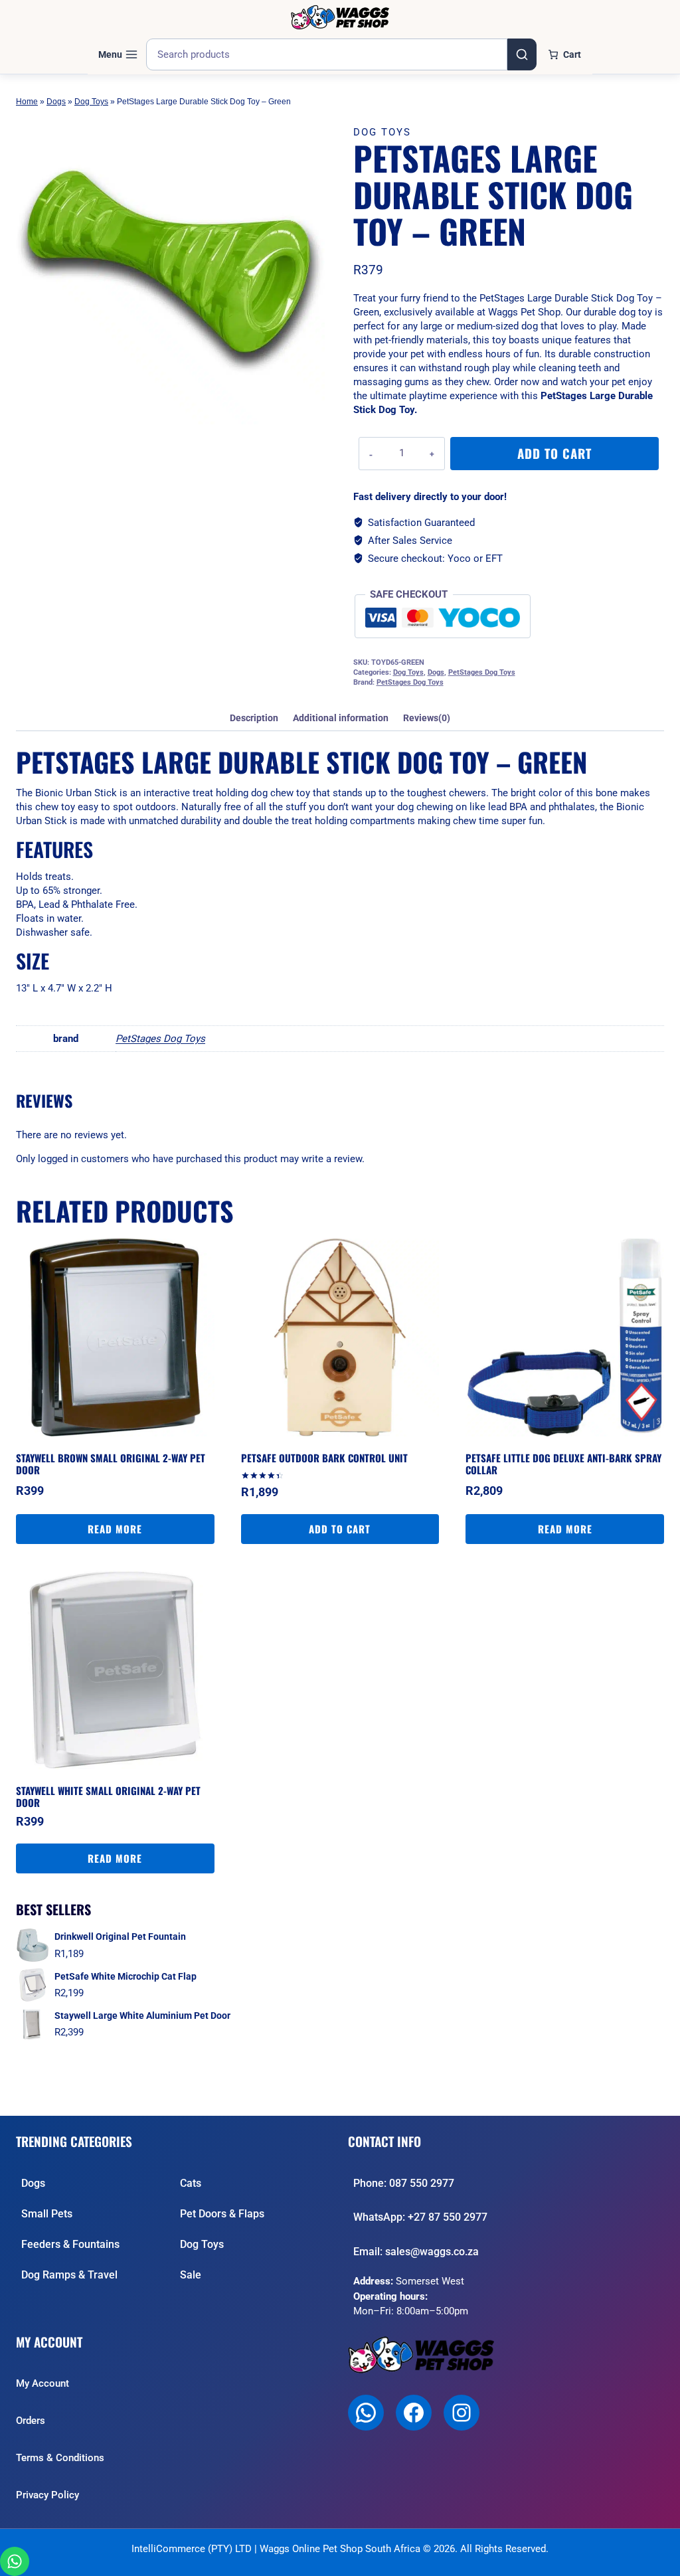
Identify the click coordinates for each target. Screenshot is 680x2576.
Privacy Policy (47, 2495)
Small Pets (47, 2214)
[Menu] (118, 54)
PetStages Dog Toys (482, 672)
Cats (191, 2183)
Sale (191, 2275)
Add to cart (554, 453)
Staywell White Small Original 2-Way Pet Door (108, 1796)
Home (27, 102)
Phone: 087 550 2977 (404, 2183)
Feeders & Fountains (70, 2244)
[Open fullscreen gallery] (311, 411)
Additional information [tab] (341, 718)
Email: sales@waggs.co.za (416, 2252)
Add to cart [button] (340, 1529)
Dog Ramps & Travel (69, 2275)
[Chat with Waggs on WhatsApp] (15, 2561)
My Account (42, 2383)
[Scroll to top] (658, 2559)
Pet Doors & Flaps (222, 2214)
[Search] (522, 54)
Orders (31, 2421)
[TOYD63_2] (170, 270)
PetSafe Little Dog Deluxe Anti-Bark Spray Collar (563, 1464)
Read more (115, 1529)
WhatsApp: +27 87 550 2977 (420, 2217)
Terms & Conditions (60, 2458)
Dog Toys (91, 102)
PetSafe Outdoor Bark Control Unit (324, 1458)
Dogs (56, 102)
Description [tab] (254, 718)
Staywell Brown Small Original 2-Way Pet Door (111, 1464)
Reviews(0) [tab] (427, 718)
